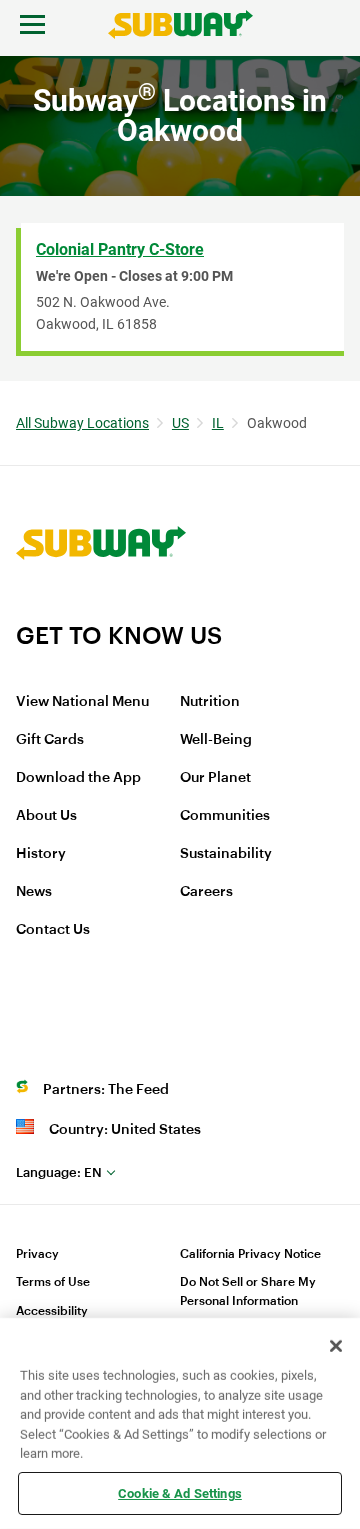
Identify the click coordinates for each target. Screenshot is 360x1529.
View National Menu (82, 702)
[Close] (336, 1346)
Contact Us (53, 930)
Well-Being (216, 740)
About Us (46, 816)
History (41, 854)
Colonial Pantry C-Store (120, 249)
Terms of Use (53, 1282)
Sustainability (226, 854)
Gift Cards (50, 740)
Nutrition (210, 702)
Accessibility (52, 1311)
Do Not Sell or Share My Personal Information (248, 1291)
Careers (206, 892)
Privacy (37, 1254)
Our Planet (215, 778)
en (59, 1172)
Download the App (78, 778)
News (34, 892)
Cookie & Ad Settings (180, 1492)
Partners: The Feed (106, 1090)
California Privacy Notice (250, 1254)
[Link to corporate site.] (101, 608)
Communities (225, 816)
